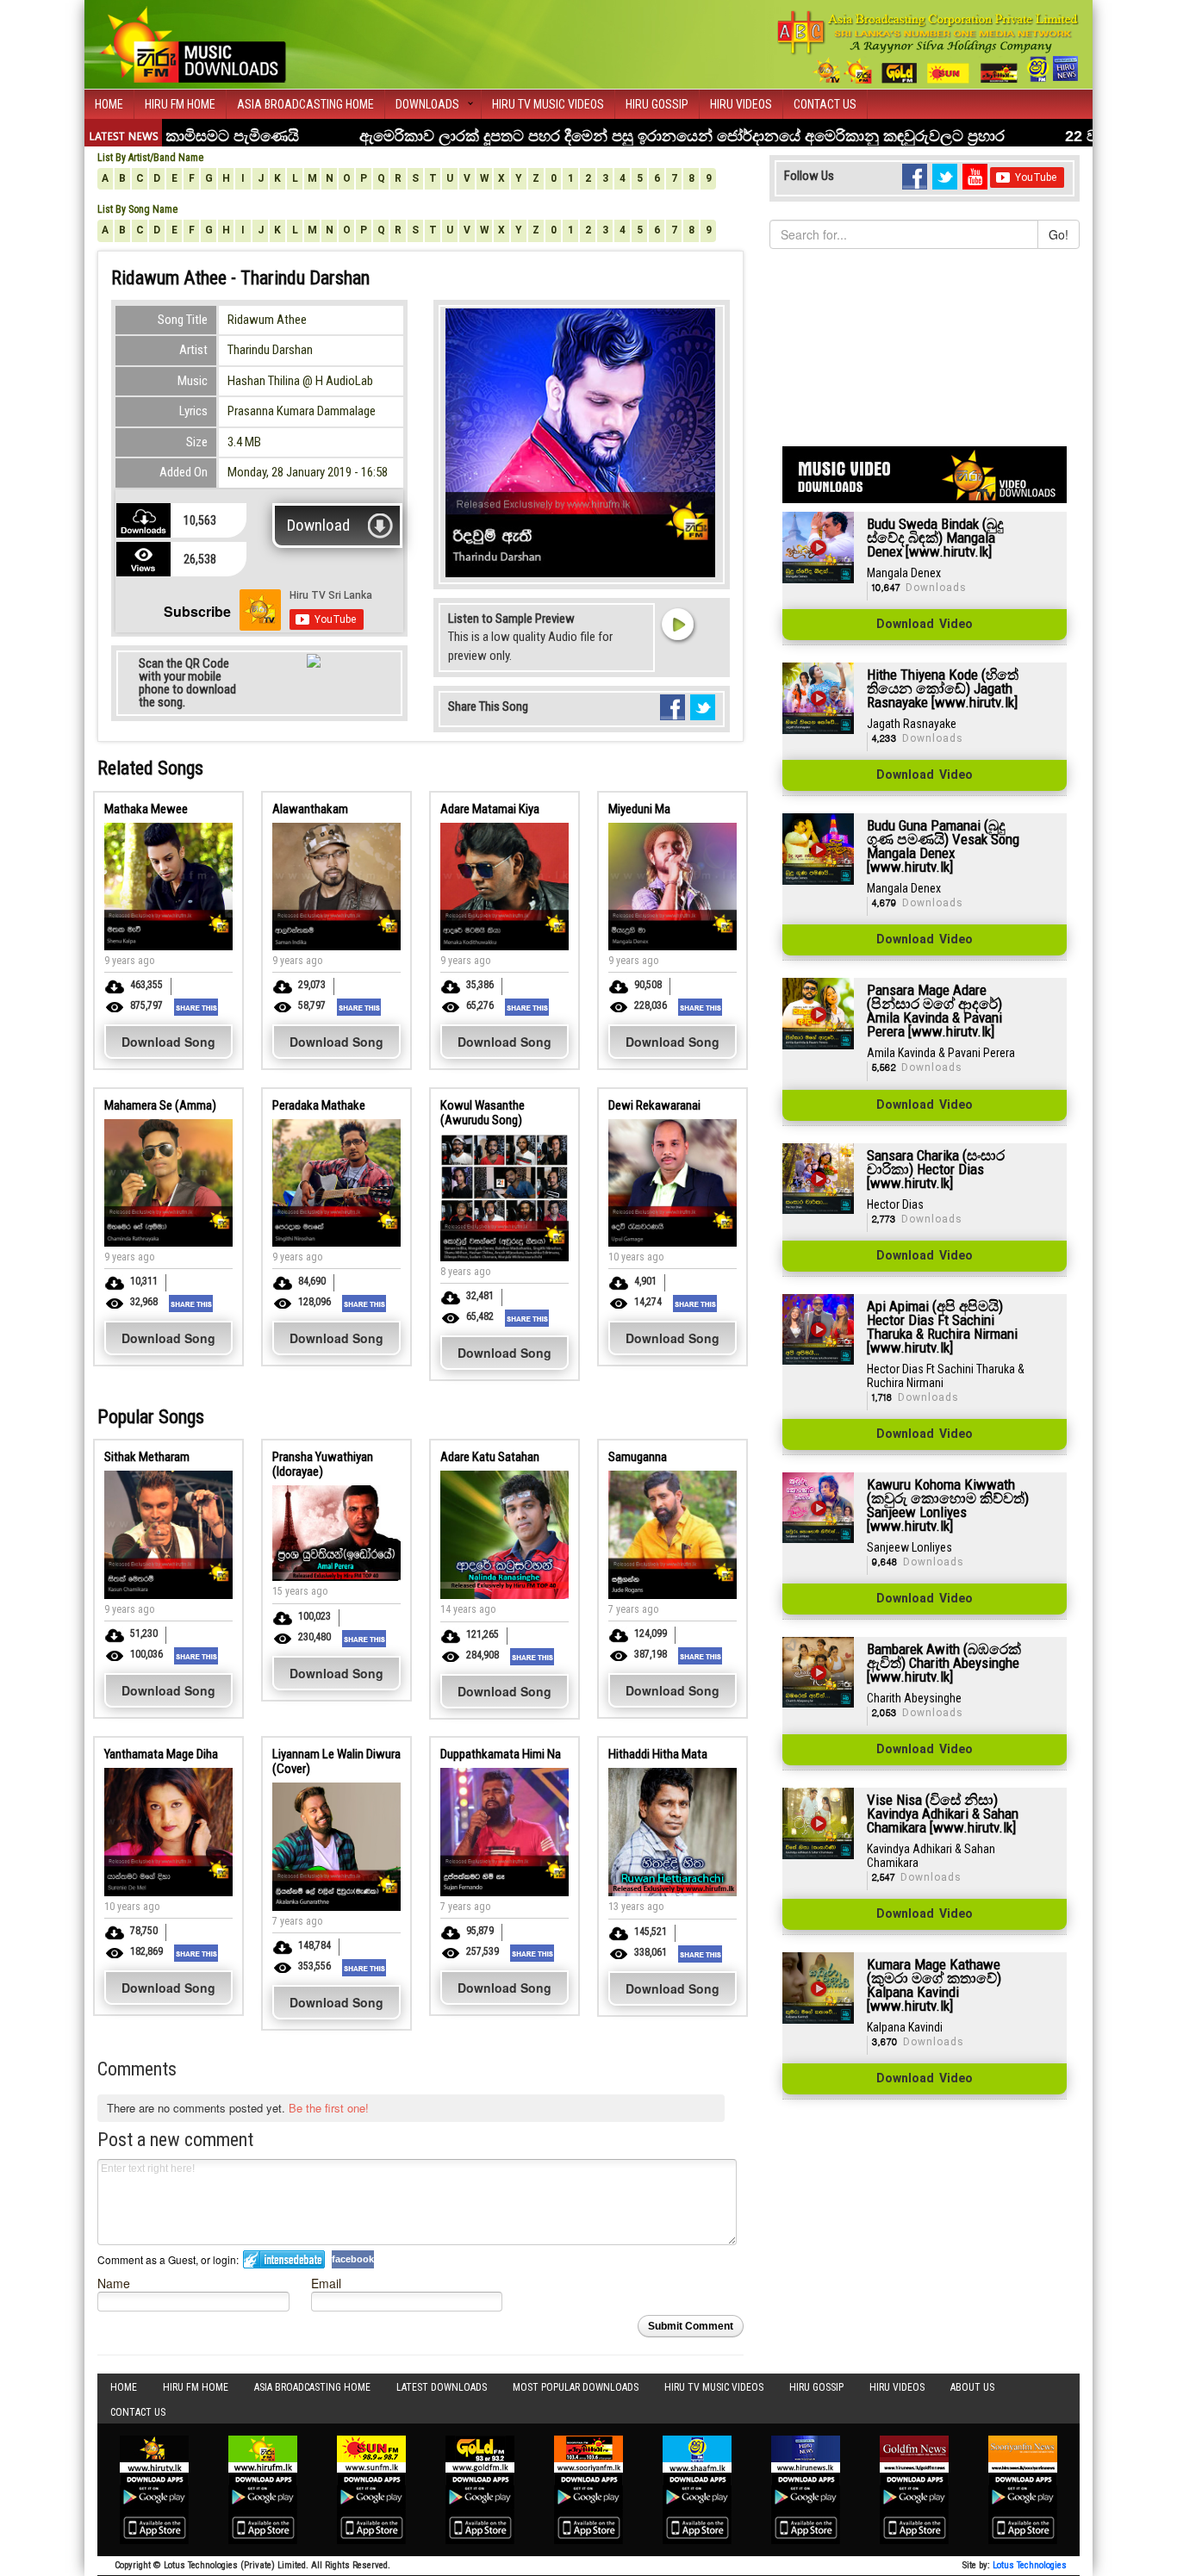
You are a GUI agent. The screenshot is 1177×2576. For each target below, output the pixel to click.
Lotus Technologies (1030, 2565)
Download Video (925, 625)
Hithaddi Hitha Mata (658, 1754)
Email (326, 2283)
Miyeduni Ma (639, 809)
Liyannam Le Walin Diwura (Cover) (336, 1761)
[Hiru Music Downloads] (192, 42)
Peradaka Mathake (319, 1105)
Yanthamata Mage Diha (161, 1754)
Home (109, 104)
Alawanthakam (310, 809)
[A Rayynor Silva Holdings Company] (928, 47)
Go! (1059, 234)
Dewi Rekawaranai (654, 1105)
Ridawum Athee (267, 320)
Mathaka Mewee (146, 809)
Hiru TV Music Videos (548, 104)
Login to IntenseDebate (284, 2259)
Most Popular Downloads (576, 2387)
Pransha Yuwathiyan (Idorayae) (323, 1464)
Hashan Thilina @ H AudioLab (300, 381)
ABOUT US (972, 2387)
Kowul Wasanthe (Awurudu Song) (483, 1113)
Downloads (427, 104)
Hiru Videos (741, 104)
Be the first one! (329, 2108)
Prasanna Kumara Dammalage (302, 411)
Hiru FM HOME (180, 104)
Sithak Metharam (147, 1457)
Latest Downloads (442, 2387)
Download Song (168, 1042)
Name (114, 2283)
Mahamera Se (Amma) (160, 1105)
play (677, 624)
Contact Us (825, 104)
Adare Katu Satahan (490, 1457)
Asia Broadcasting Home (305, 104)
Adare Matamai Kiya (490, 809)
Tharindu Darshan (270, 350)
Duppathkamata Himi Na (501, 1754)
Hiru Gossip (657, 104)
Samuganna (638, 1457)
